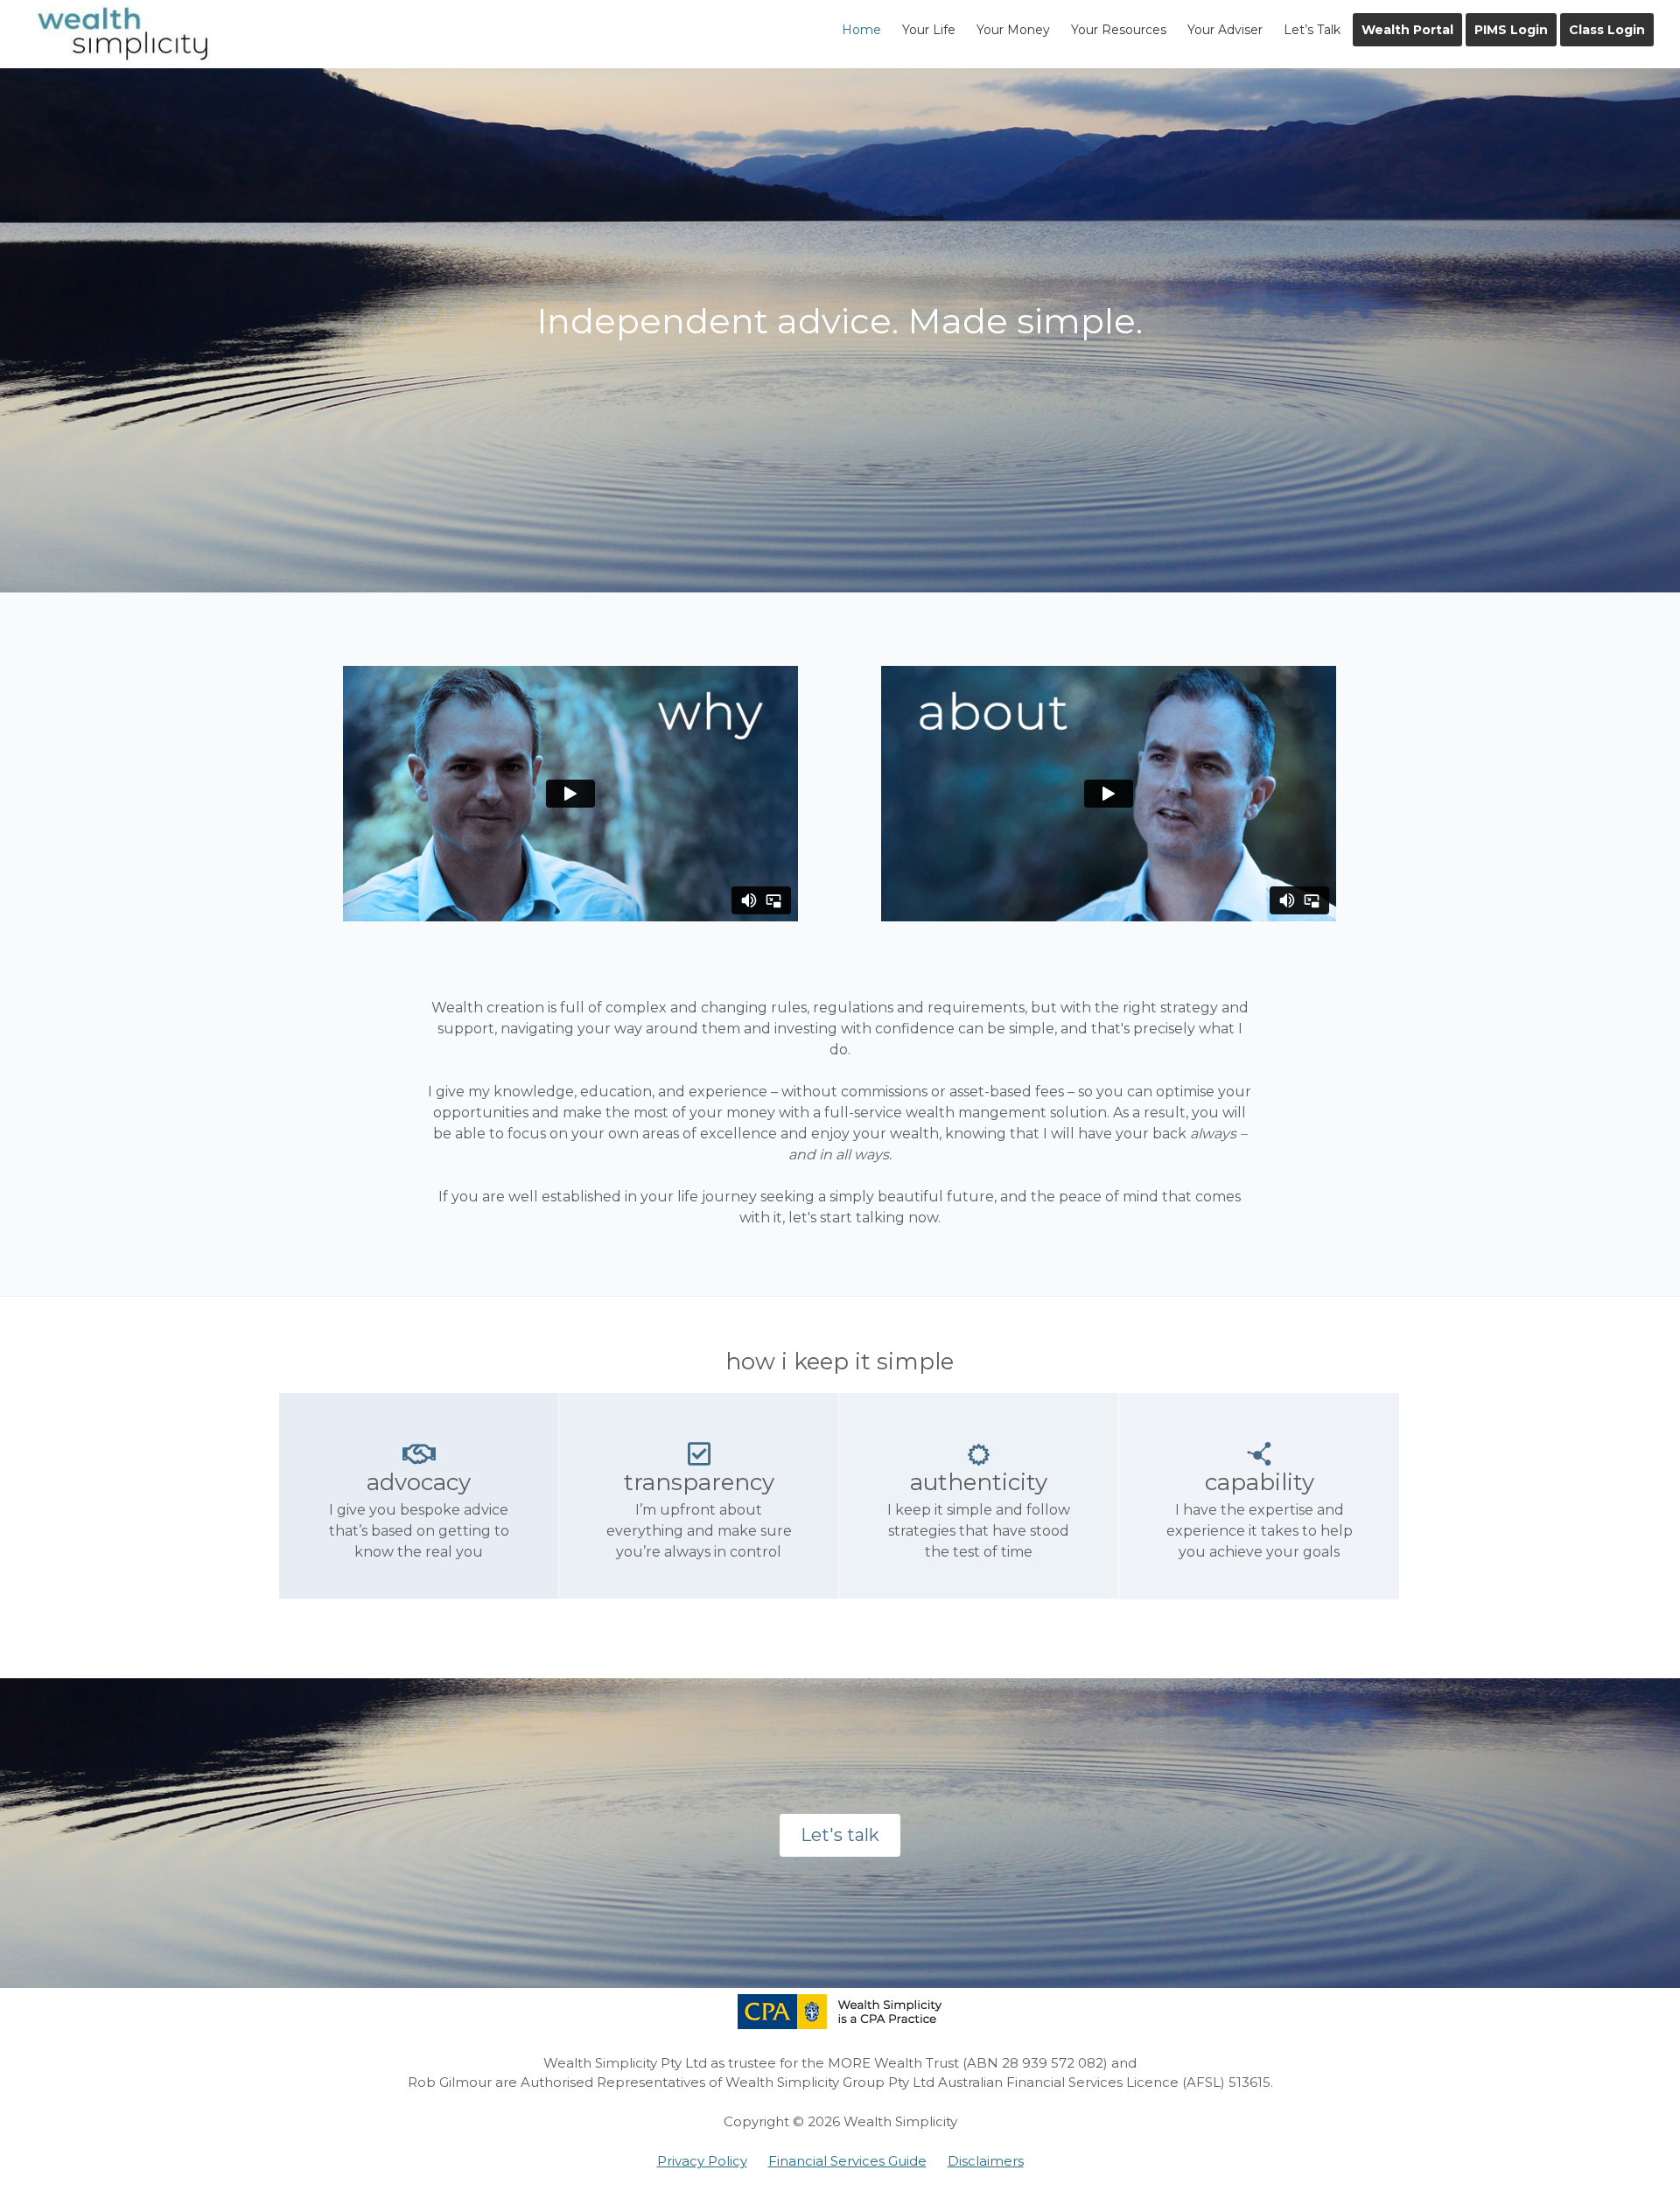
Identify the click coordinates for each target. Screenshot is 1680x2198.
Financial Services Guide (847, 2161)
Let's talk (840, 1835)
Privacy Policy (702, 2161)
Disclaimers (986, 2161)
